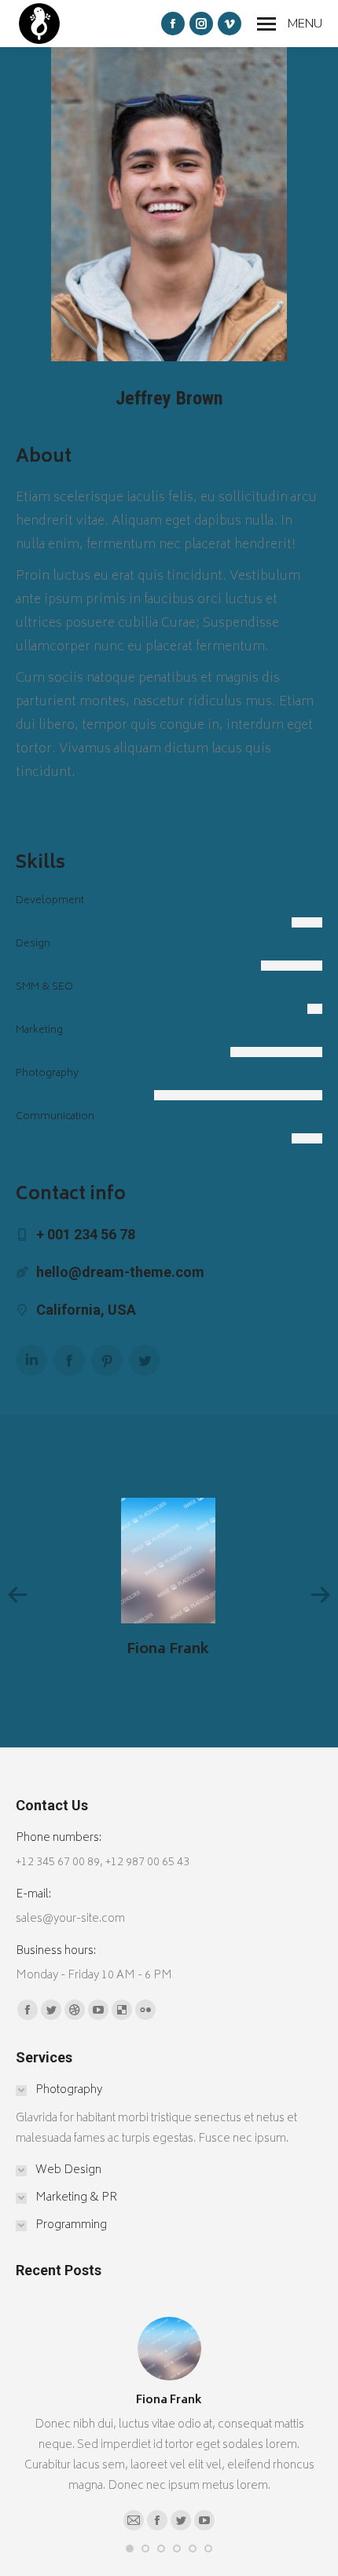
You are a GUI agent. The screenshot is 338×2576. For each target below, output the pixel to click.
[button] (130, 2549)
